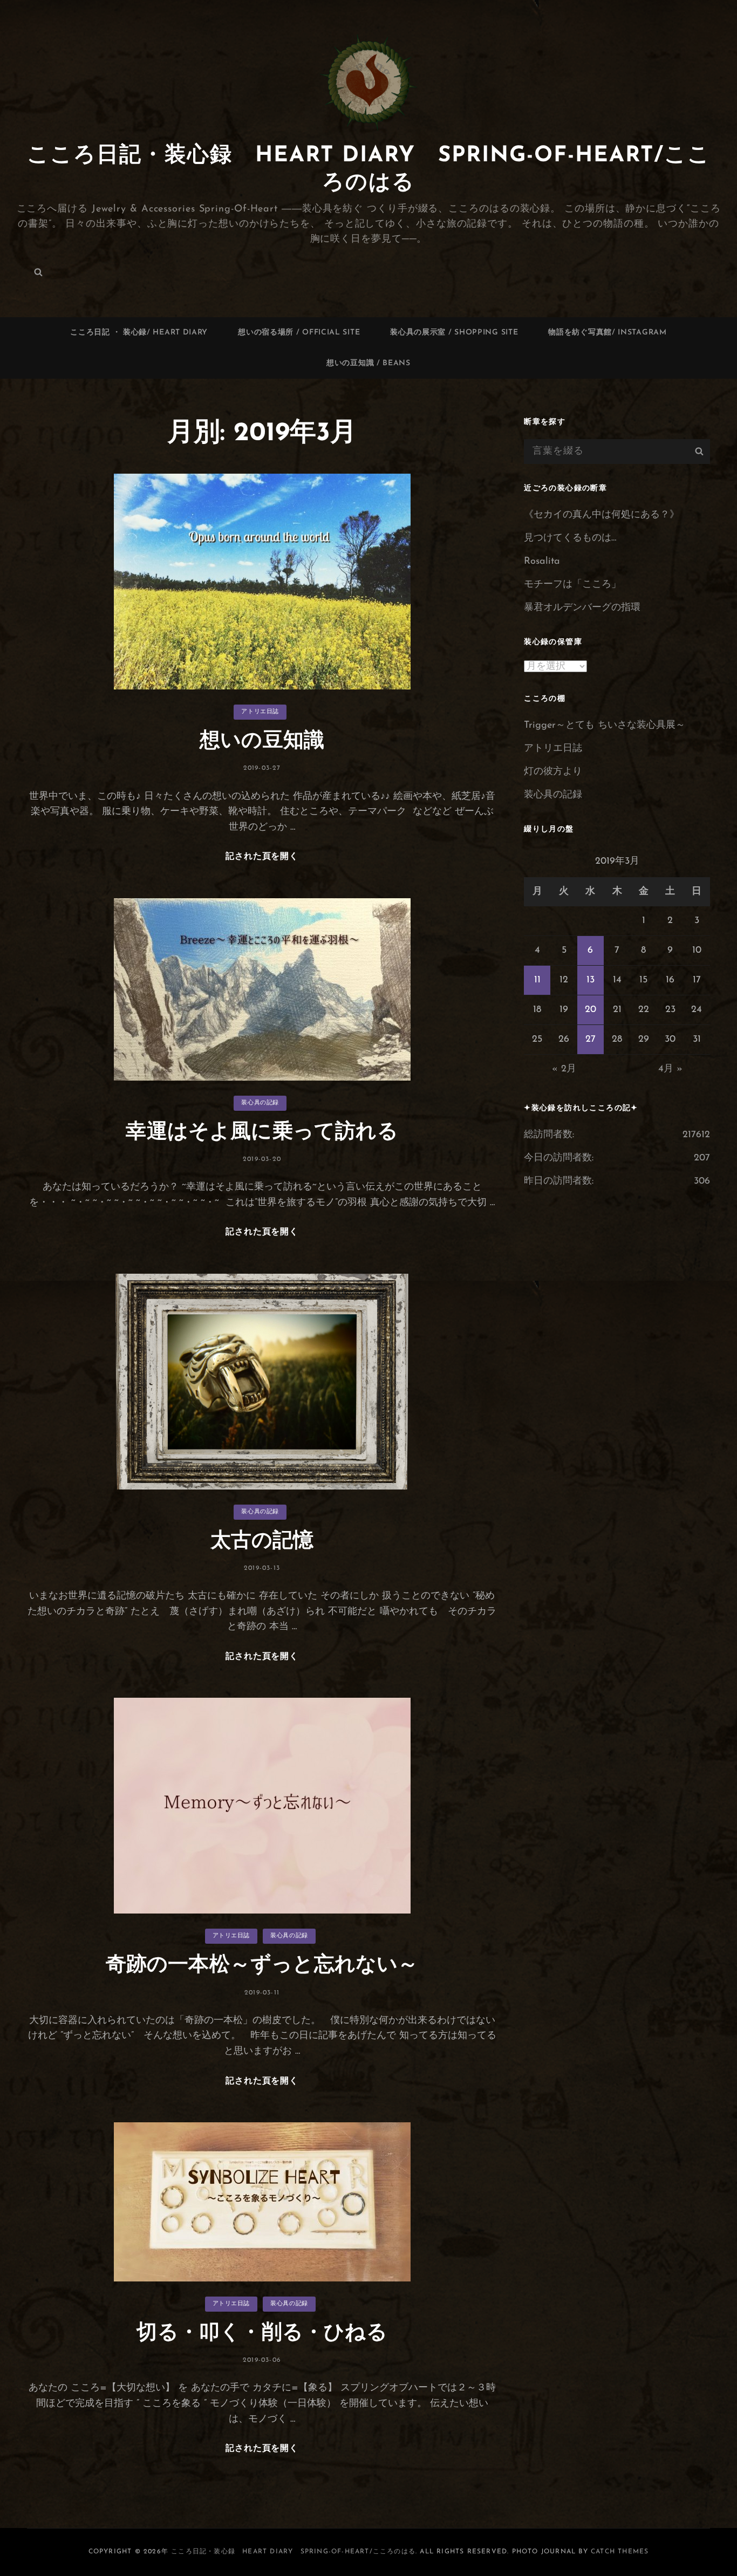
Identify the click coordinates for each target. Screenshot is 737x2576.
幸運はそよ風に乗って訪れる (262, 1133)
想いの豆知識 (262, 742)
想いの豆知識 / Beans (368, 363)
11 (537, 980)
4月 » (670, 1069)
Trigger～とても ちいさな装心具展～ (605, 726)
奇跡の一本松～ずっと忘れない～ (262, 1966)
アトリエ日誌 (260, 712)
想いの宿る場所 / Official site (299, 333)
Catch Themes (620, 2552)
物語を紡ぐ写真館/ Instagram (607, 333)
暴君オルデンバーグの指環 (582, 608)
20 (591, 1010)
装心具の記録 (260, 1103)
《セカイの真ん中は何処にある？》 (602, 515)
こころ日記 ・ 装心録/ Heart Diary (139, 333)
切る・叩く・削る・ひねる (262, 2334)
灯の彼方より (553, 772)
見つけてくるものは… (570, 538)
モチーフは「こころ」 (572, 585)
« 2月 (564, 1069)
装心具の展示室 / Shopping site (454, 333)
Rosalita (542, 562)
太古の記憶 (262, 1542)
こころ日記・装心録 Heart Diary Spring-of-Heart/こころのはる (293, 2552)
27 (591, 1040)
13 (591, 980)
